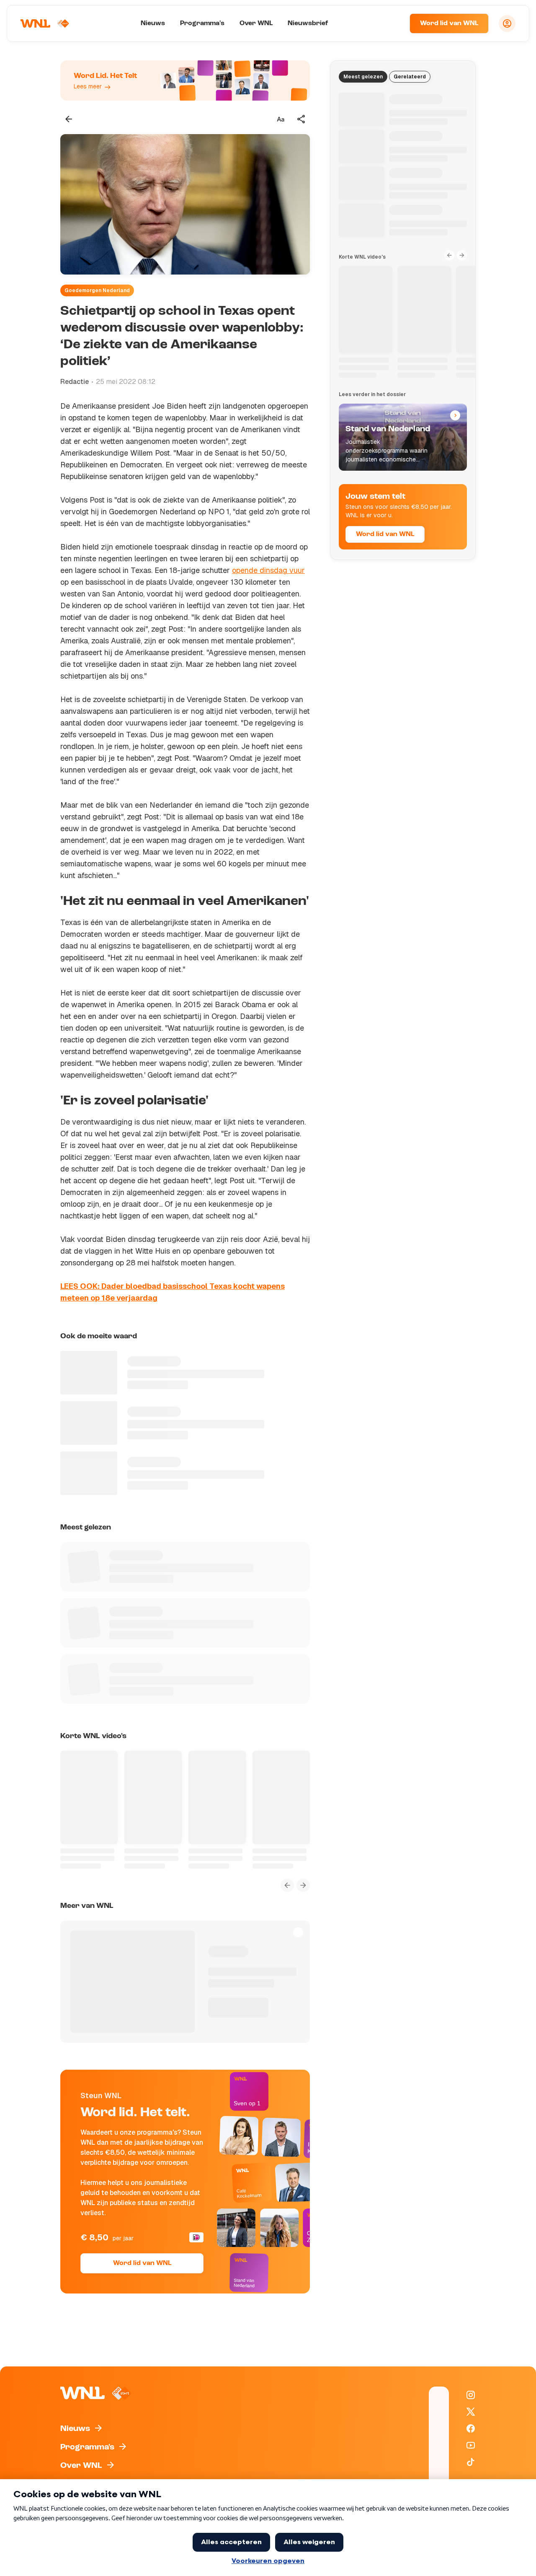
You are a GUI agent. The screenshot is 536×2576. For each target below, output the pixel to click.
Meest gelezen (363, 77)
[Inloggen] (507, 23)
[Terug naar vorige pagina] (69, 119)
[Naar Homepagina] (45, 23)
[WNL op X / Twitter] (471, 2412)
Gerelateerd (410, 77)
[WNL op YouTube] (471, 2445)
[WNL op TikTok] (471, 2462)
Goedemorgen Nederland (97, 290)
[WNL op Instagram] (471, 2395)
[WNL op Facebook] (471, 2428)
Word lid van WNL (449, 23)
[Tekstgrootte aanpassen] (281, 119)
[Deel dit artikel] (301, 119)
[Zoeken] (393, 23)
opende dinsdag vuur (268, 570)
